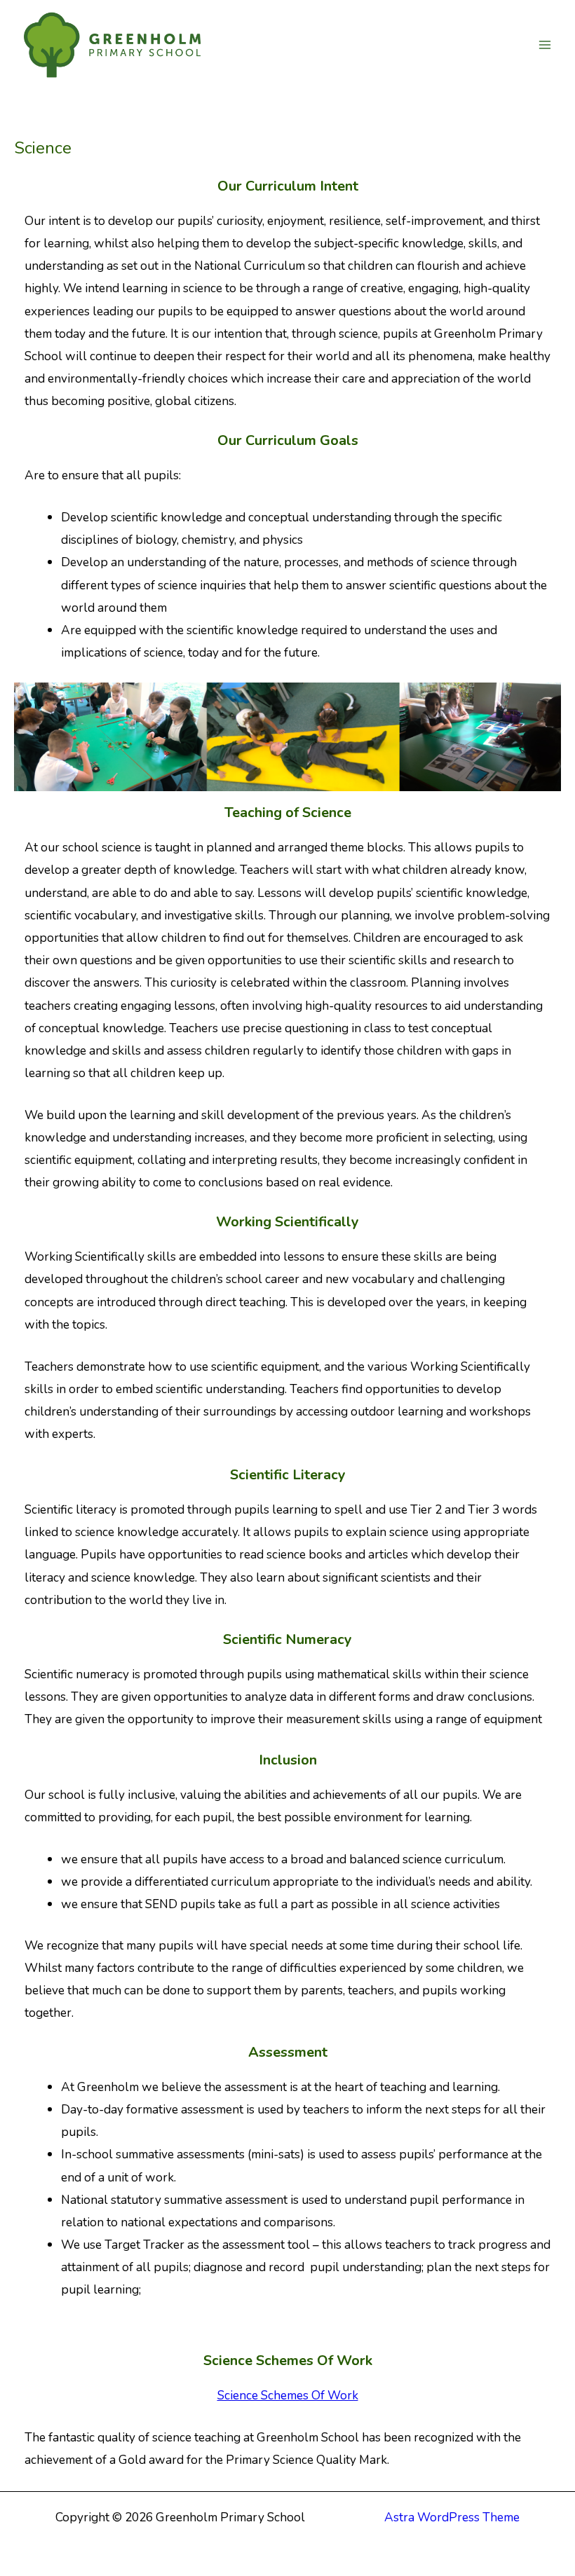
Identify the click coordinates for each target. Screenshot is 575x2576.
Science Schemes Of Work (288, 2395)
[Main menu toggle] (545, 45)
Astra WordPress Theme (452, 2517)
